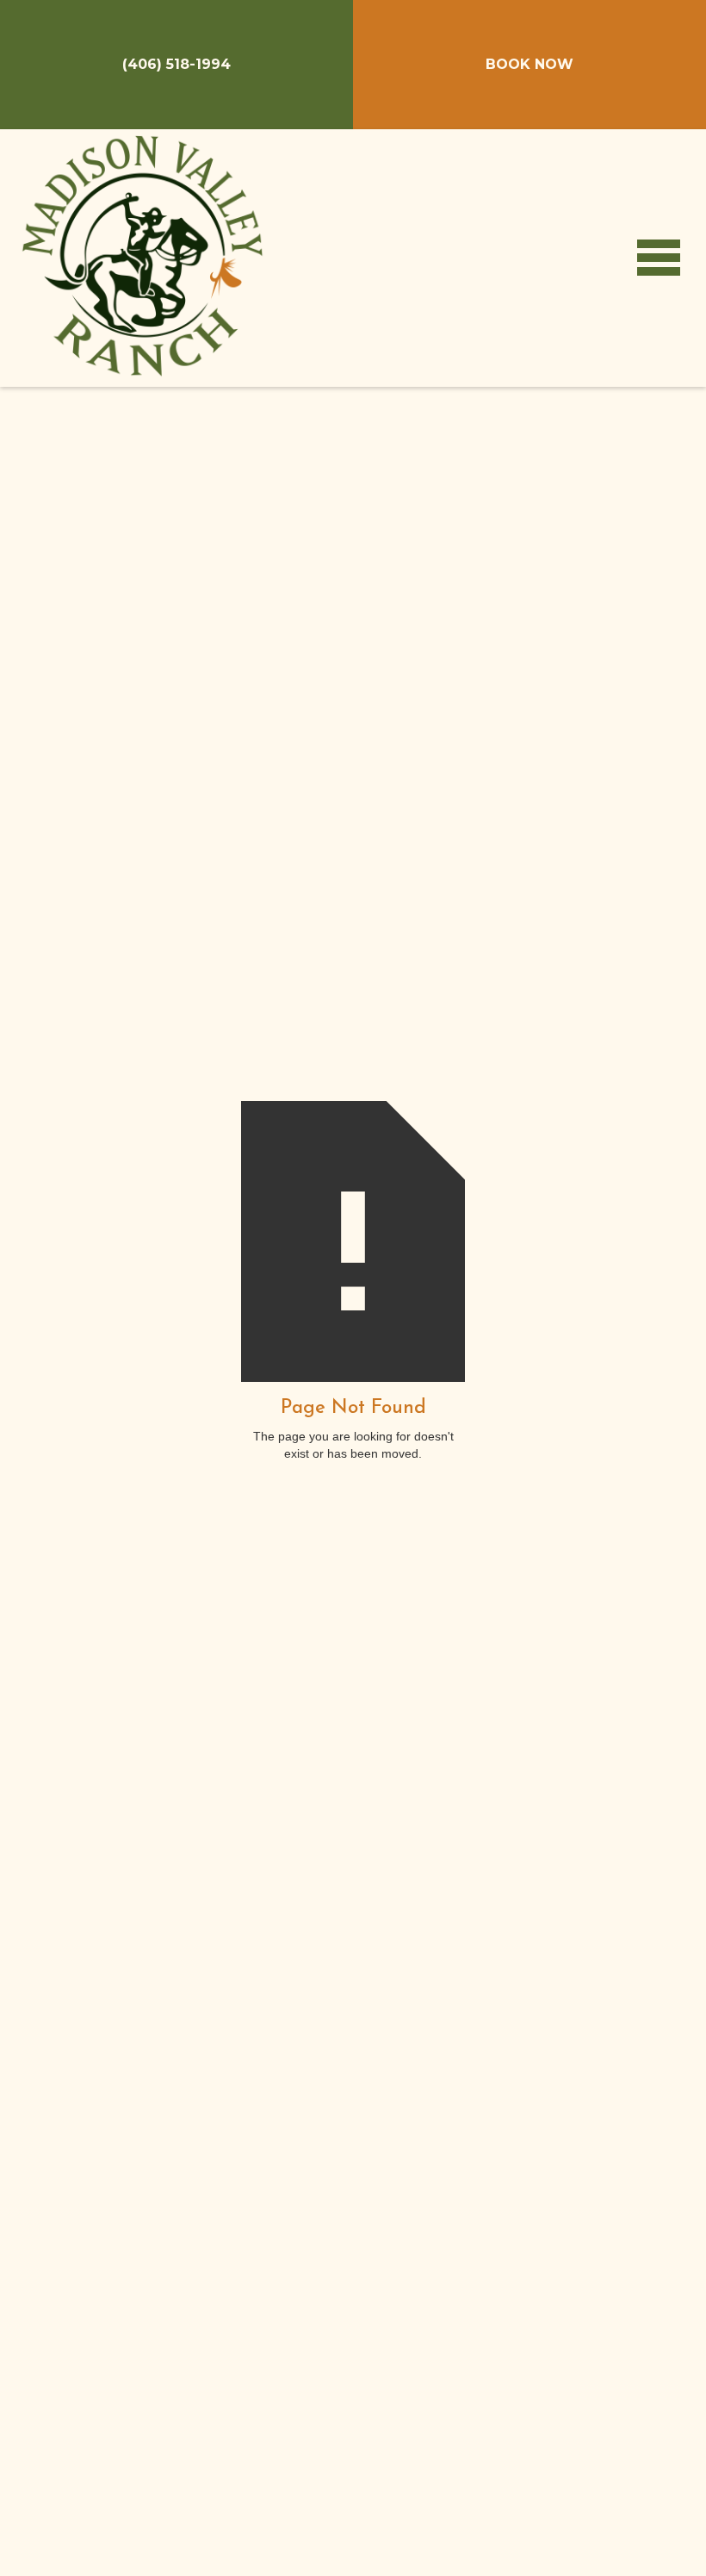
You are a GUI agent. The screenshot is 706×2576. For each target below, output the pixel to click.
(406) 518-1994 (176, 64)
